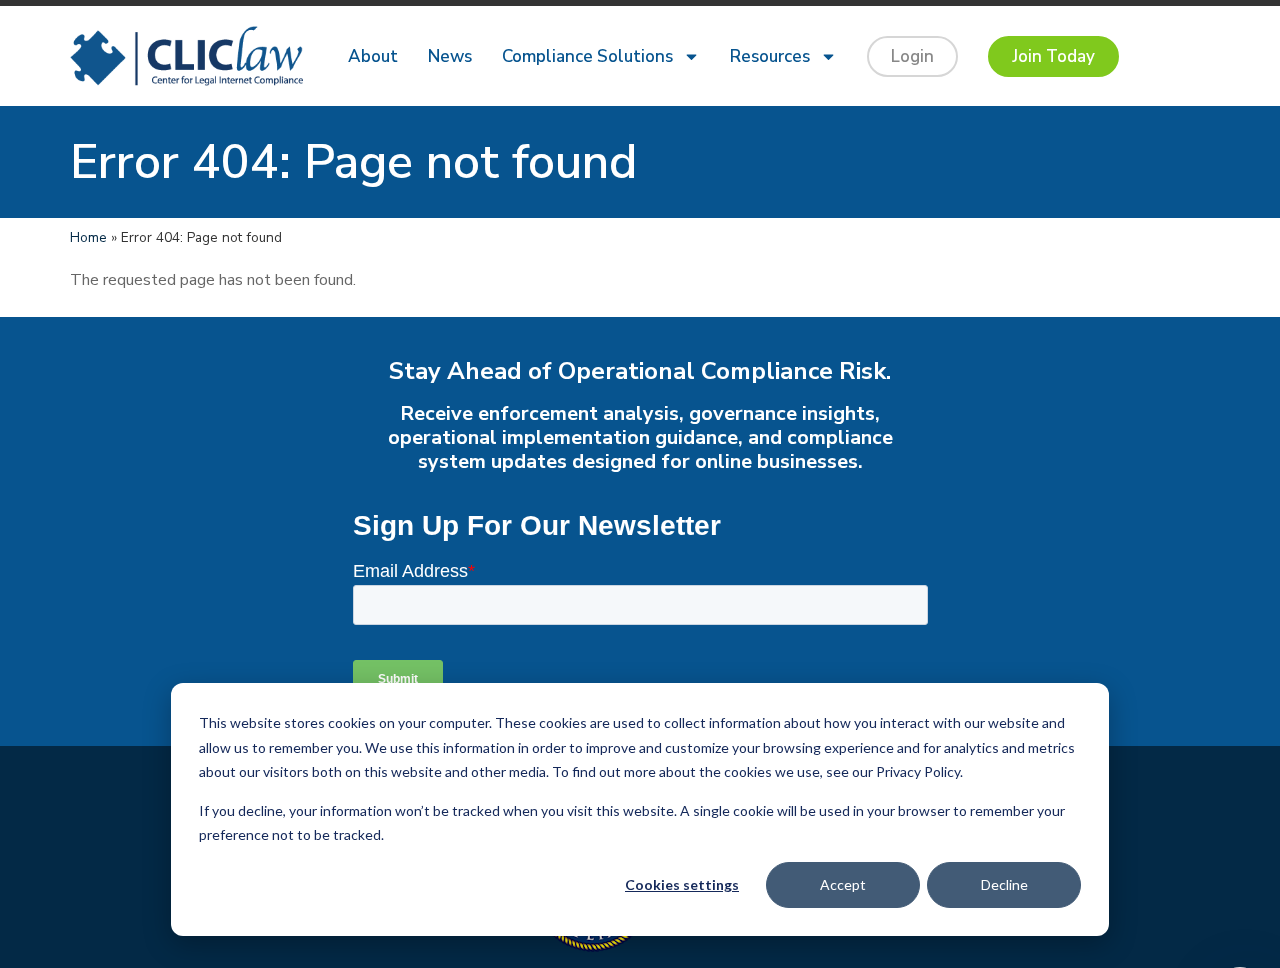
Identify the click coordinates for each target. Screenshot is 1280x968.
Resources (770, 56)
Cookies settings (682, 884)
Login (912, 56)
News (450, 56)
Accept (843, 884)
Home (88, 237)
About (373, 56)
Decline (1004, 884)
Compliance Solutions (587, 56)
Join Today (1053, 56)
